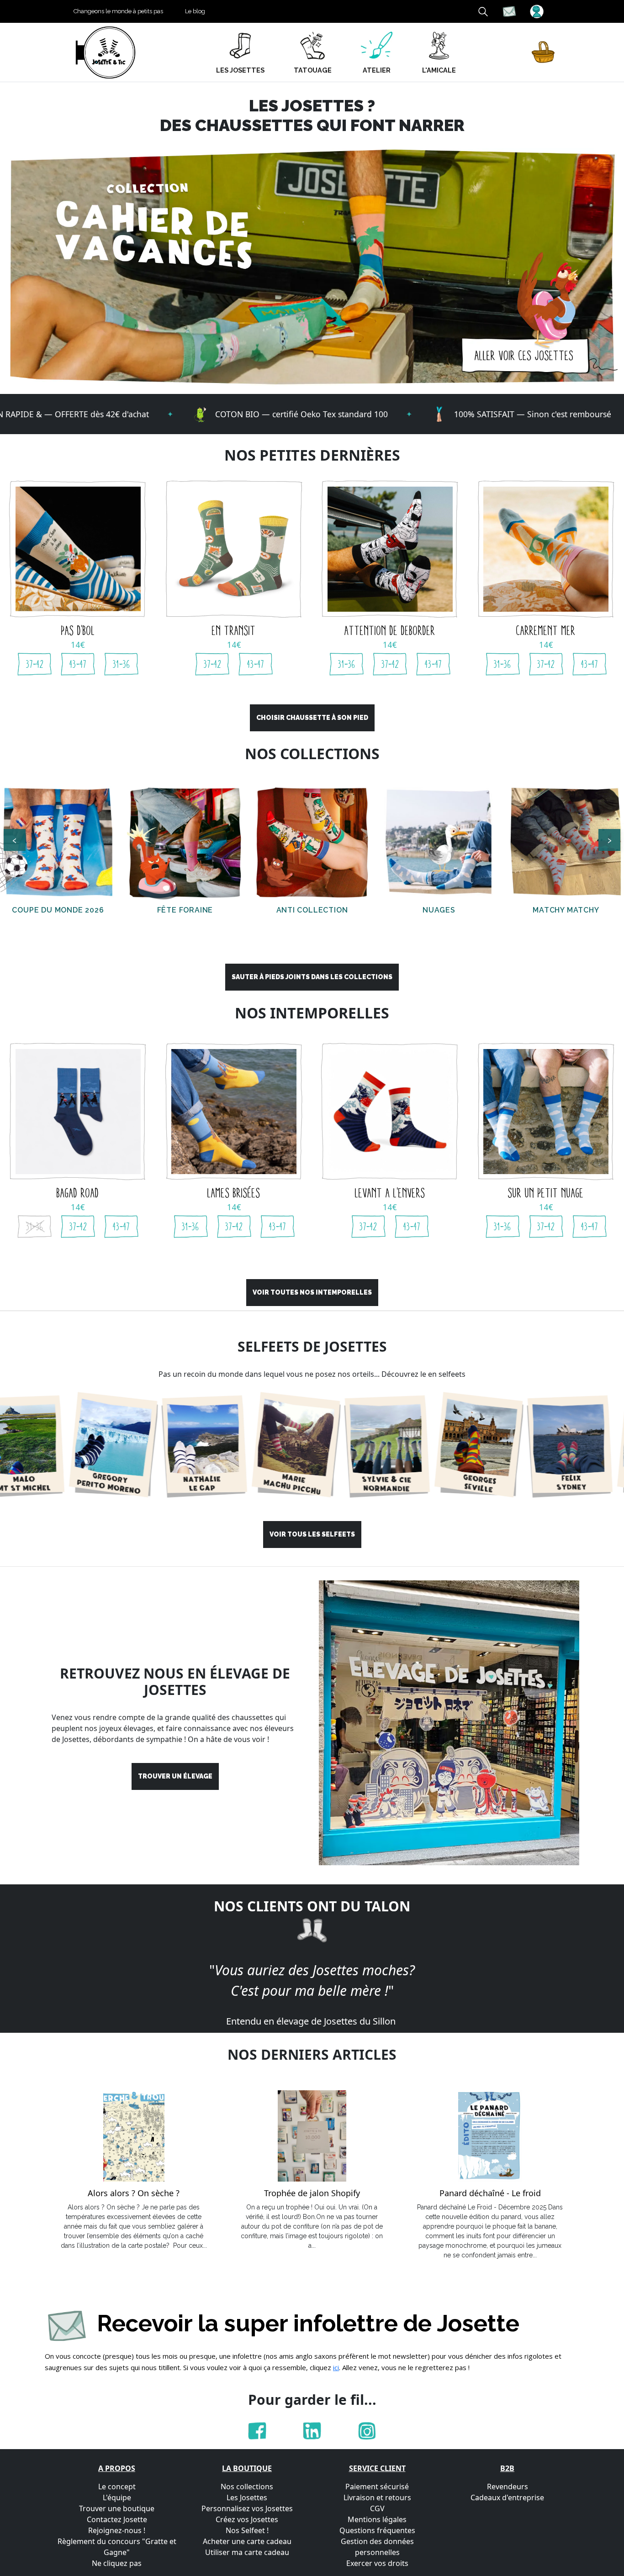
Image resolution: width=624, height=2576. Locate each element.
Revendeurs (508, 2487)
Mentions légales (377, 2519)
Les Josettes (247, 2497)
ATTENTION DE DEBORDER (390, 630)
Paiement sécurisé (377, 2487)
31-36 (122, 664)
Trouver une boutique (117, 2508)
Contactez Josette (117, 2519)
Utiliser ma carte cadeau (247, 2552)
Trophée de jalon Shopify (312, 2193)
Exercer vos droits (377, 2563)
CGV (377, 2508)
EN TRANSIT (234, 630)
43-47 (78, 664)
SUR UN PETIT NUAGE (546, 1193)
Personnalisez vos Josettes (247, 2508)
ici (336, 2367)
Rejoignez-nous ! (117, 2530)
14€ (78, 645)
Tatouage (313, 70)
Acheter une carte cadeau (247, 2541)
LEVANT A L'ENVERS (390, 1193)
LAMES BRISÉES (234, 1193)
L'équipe (117, 2497)
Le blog (195, 11)
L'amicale (439, 70)
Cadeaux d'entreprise (507, 2497)
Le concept (117, 2487)
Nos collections (247, 2487)
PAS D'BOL (78, 630)
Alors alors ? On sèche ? (134, 2193)
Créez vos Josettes (247, 2519)
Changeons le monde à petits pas (118, 11)
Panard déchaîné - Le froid (490, 2193)
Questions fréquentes (377, 2530)
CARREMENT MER (546, 630)
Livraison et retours (377, 2497)
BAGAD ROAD (78, 1193)
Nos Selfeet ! (247, 2530)
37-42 (35, 664)
